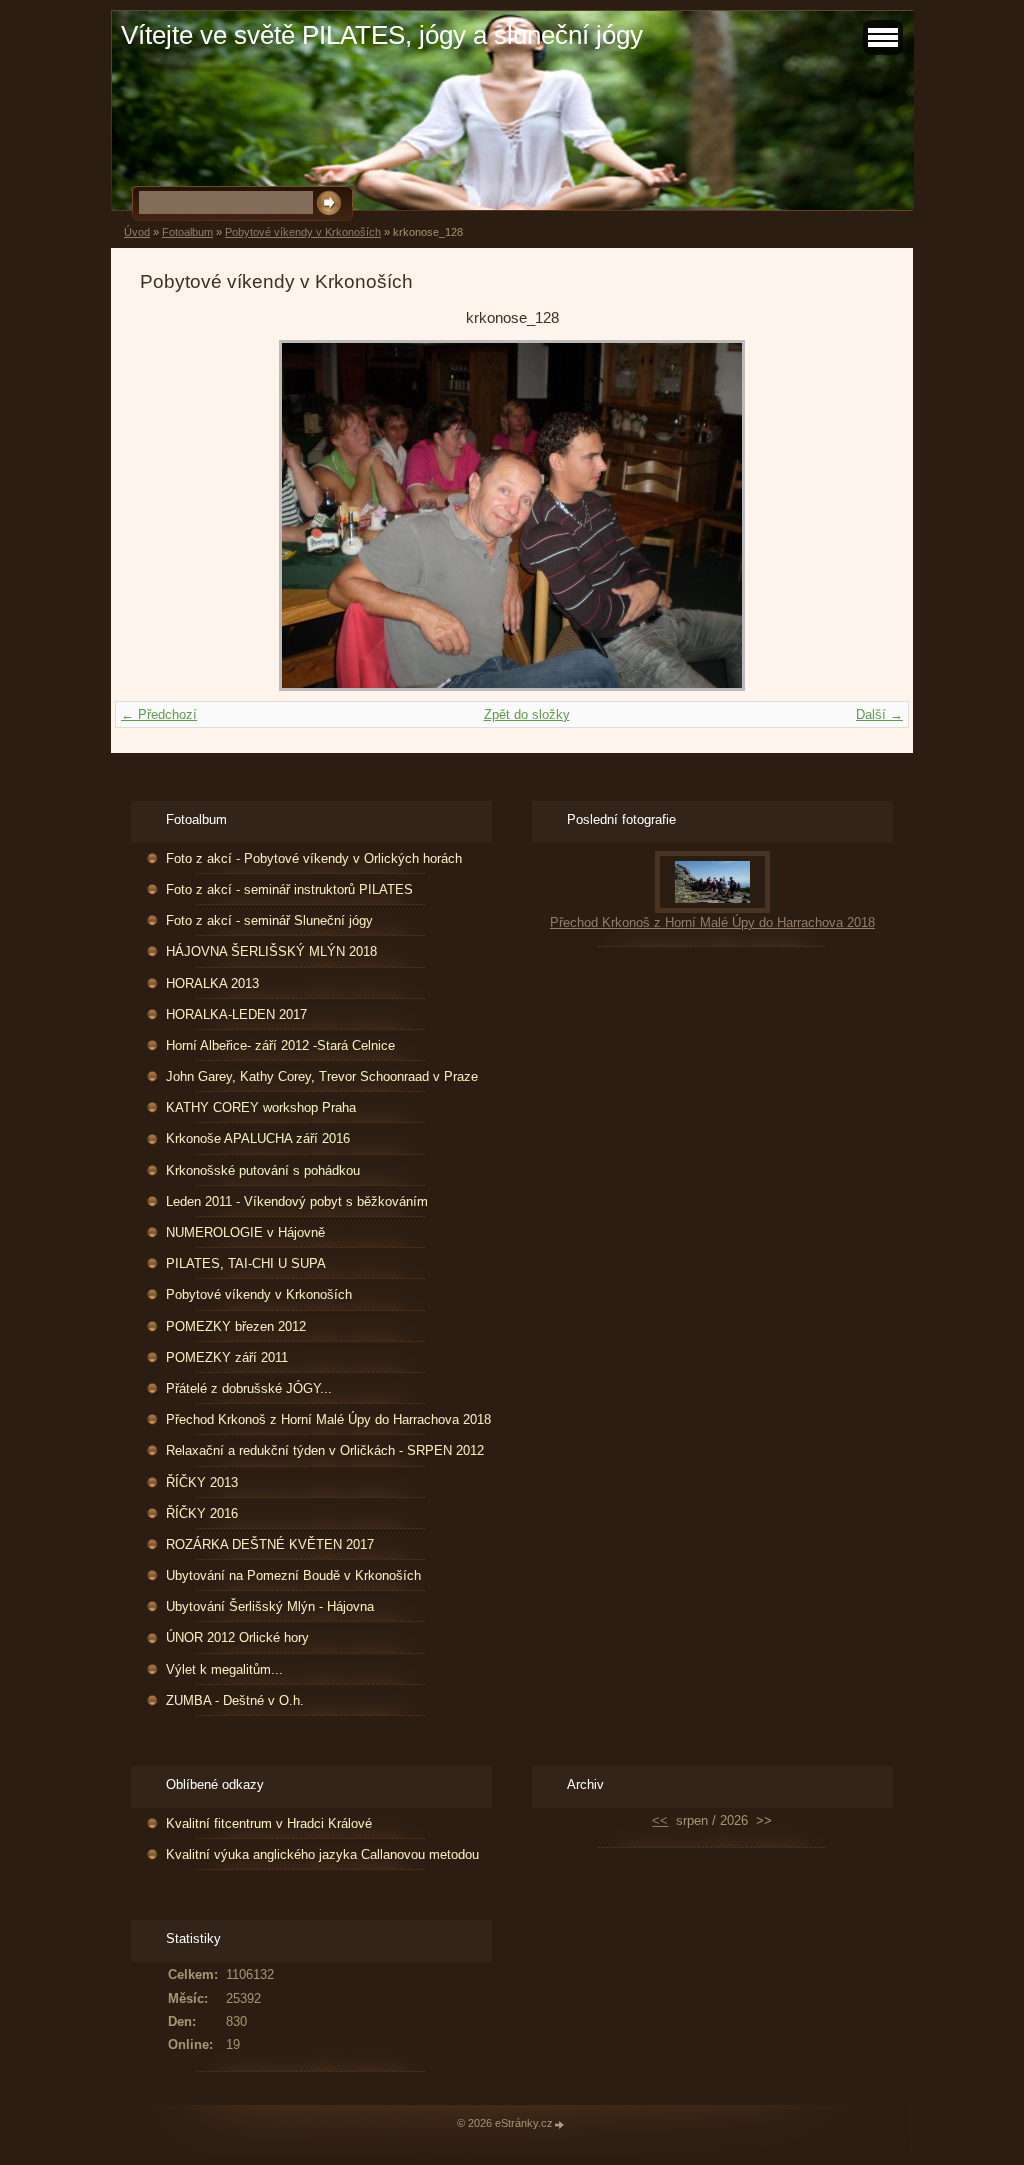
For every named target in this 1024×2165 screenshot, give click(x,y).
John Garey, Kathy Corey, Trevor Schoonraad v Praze (322, 1076)
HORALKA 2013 (212, 983)
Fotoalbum (187, 232)
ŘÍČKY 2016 (202, 1513)
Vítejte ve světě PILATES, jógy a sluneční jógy (382, 35)
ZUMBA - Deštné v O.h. (235, 1700)
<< (660, 1820)
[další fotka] (851, 515)
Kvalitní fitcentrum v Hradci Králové (269, 1823)
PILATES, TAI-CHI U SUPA (246, 1263)
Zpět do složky (527, 714)
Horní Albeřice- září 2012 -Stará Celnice (280, 1045)
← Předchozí (159, 714)
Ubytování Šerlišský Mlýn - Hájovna (270, 1606)
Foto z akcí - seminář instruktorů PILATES (289, 889)
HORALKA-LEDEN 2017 (236, 1014)
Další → (879, 714)
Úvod (137, 232)
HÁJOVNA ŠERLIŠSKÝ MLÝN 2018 (271, 951)
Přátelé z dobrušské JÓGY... (249, 1388)
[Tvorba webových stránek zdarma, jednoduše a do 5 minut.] (560, 2124)
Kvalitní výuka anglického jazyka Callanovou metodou (322, 1854)
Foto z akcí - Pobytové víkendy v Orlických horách (314, 858)
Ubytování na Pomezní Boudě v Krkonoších (293, 1575)
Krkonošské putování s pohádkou (263, 1170)
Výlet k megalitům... (224, 1669)
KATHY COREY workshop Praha (261, 1107)
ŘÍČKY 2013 (202, 1482)
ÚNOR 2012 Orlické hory (237, 1637)
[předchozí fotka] (172, 515)
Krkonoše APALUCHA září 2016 (258, 1138)
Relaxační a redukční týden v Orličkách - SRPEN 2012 (325, 1450)
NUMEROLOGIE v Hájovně (245, 1232)
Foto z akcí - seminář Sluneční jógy (269, 920)
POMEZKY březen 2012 (236, 1326)
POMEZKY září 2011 (227, 1357)
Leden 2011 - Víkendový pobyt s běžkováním (297, 1201)
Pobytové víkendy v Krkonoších (303, 232)
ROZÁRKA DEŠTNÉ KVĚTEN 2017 (270, 1544)
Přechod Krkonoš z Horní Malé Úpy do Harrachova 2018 (328, 1419)
